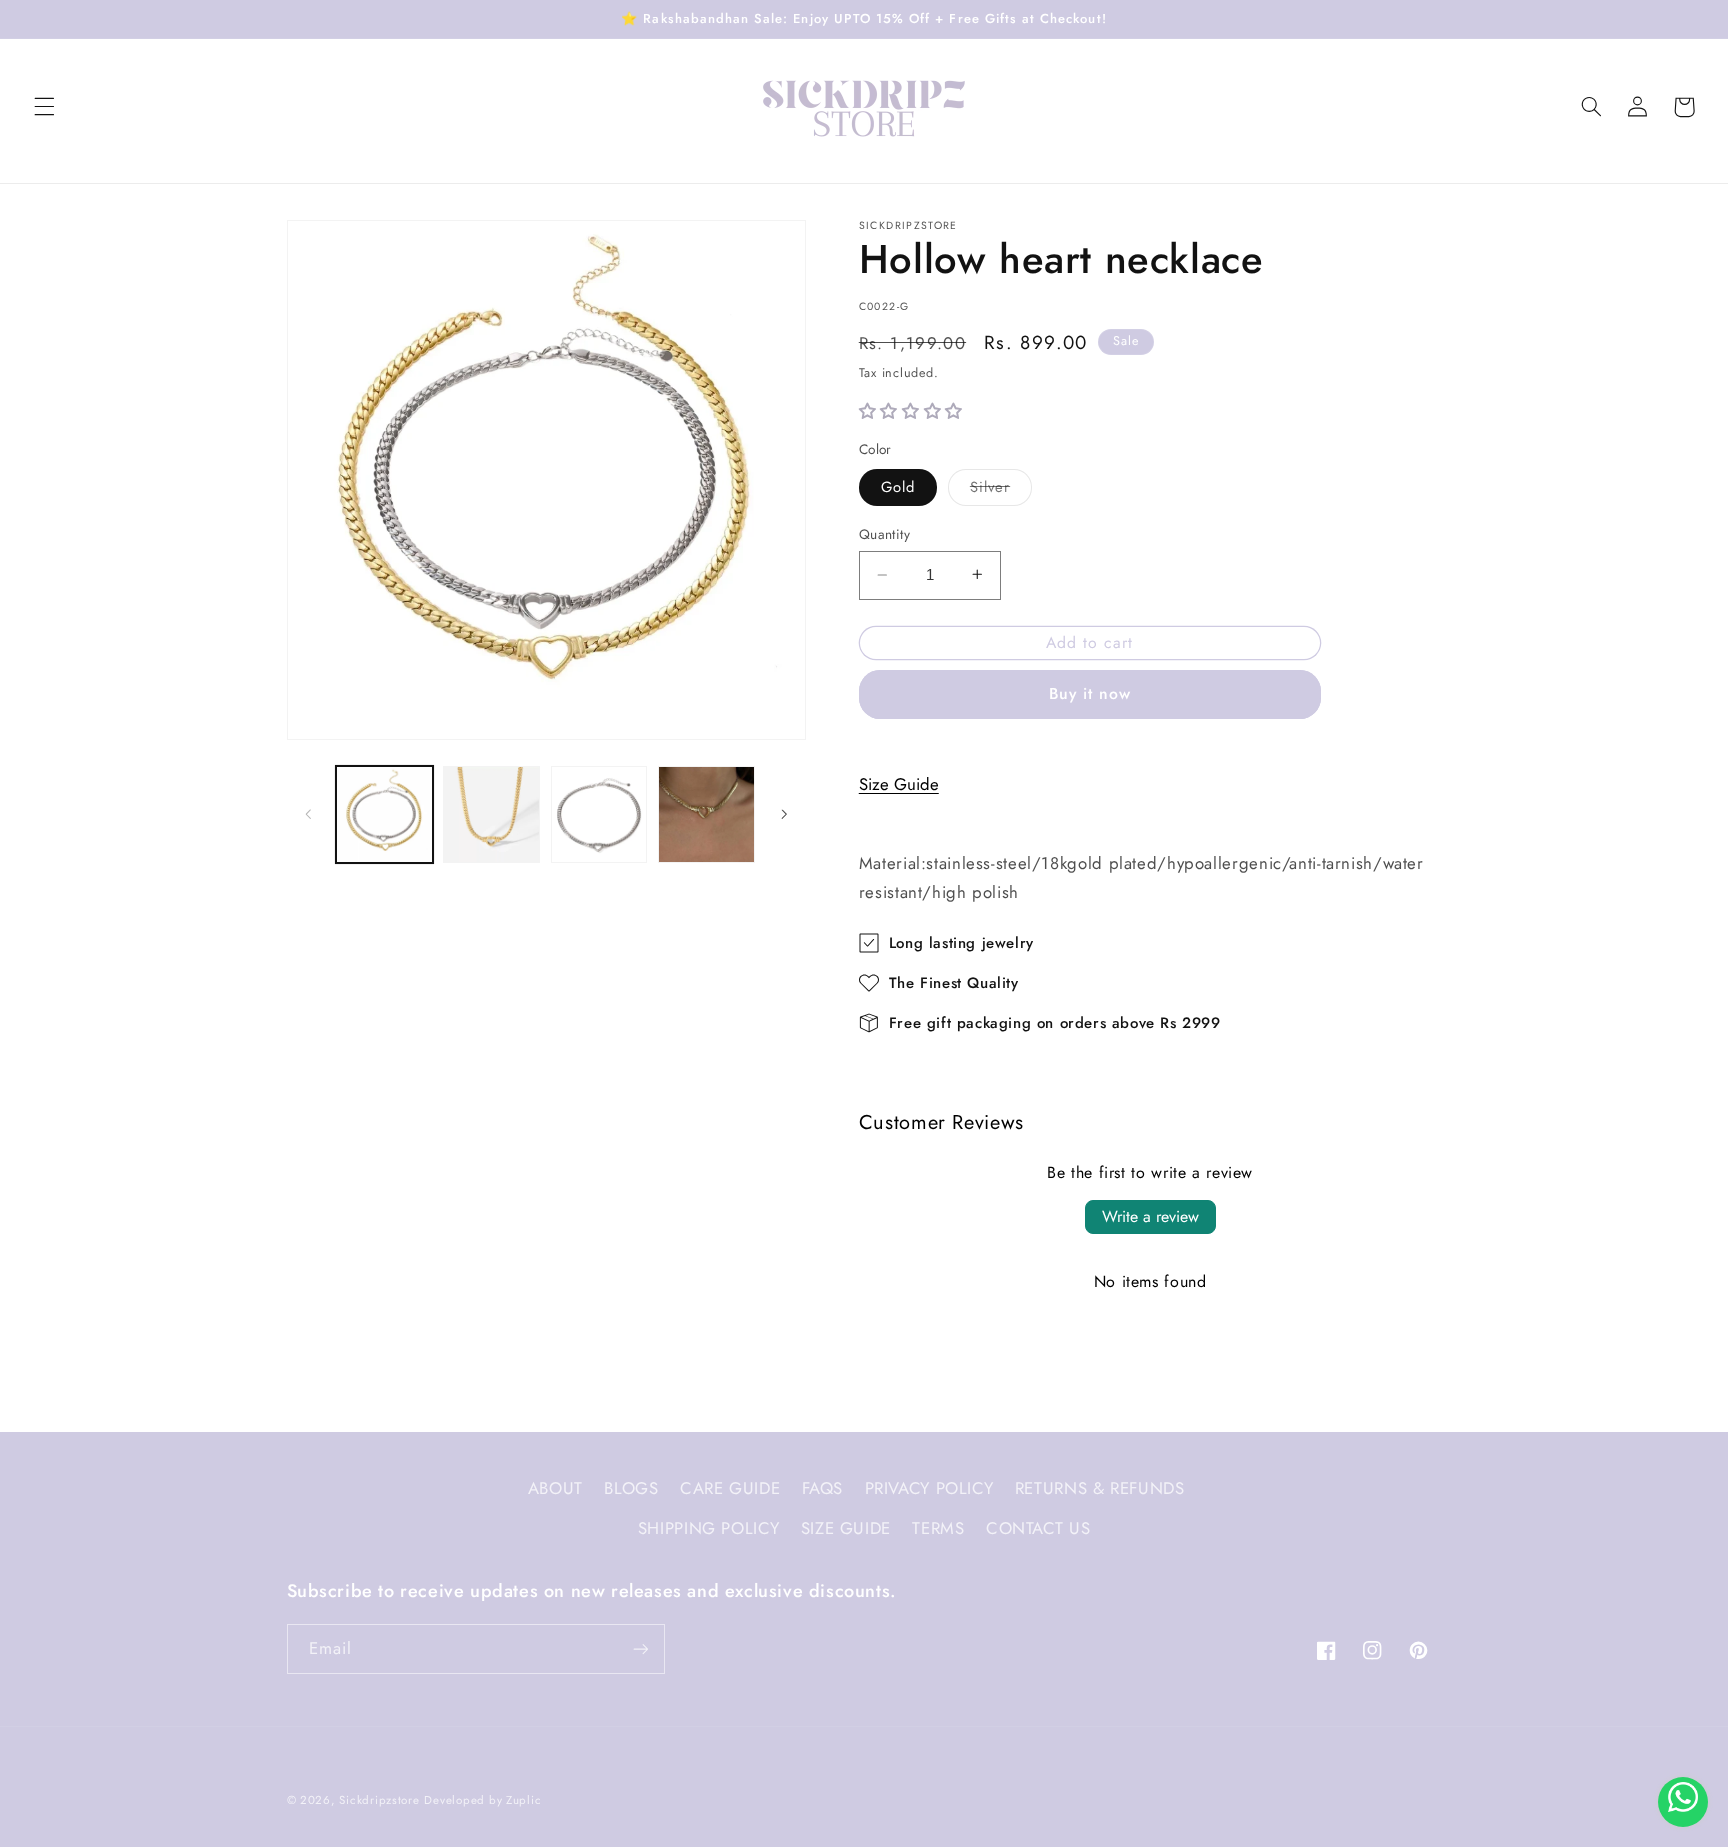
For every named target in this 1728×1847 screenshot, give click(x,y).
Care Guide (730, 1488)
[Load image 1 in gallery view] (384, 814)
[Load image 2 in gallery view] (491, 814)
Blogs (631, 1488)
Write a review (1150, 1216)
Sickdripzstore (379, 1800)
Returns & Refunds (1100, 1488)
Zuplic (523, 1800)
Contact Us (1038, 1528)
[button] (44, 107)
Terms (938, 1528)
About (555, 1488)
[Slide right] (784, 814)
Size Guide (899, 783)
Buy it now (1090, 692)
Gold (898, 486)
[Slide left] (309, 814)
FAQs (823, 1488)
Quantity (884, 534)
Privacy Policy (929, 1488)
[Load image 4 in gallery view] (706, 814)
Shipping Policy (708, 1528)
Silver (1001, 490)
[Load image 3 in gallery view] (599, 814)
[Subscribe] (640, 1648)
